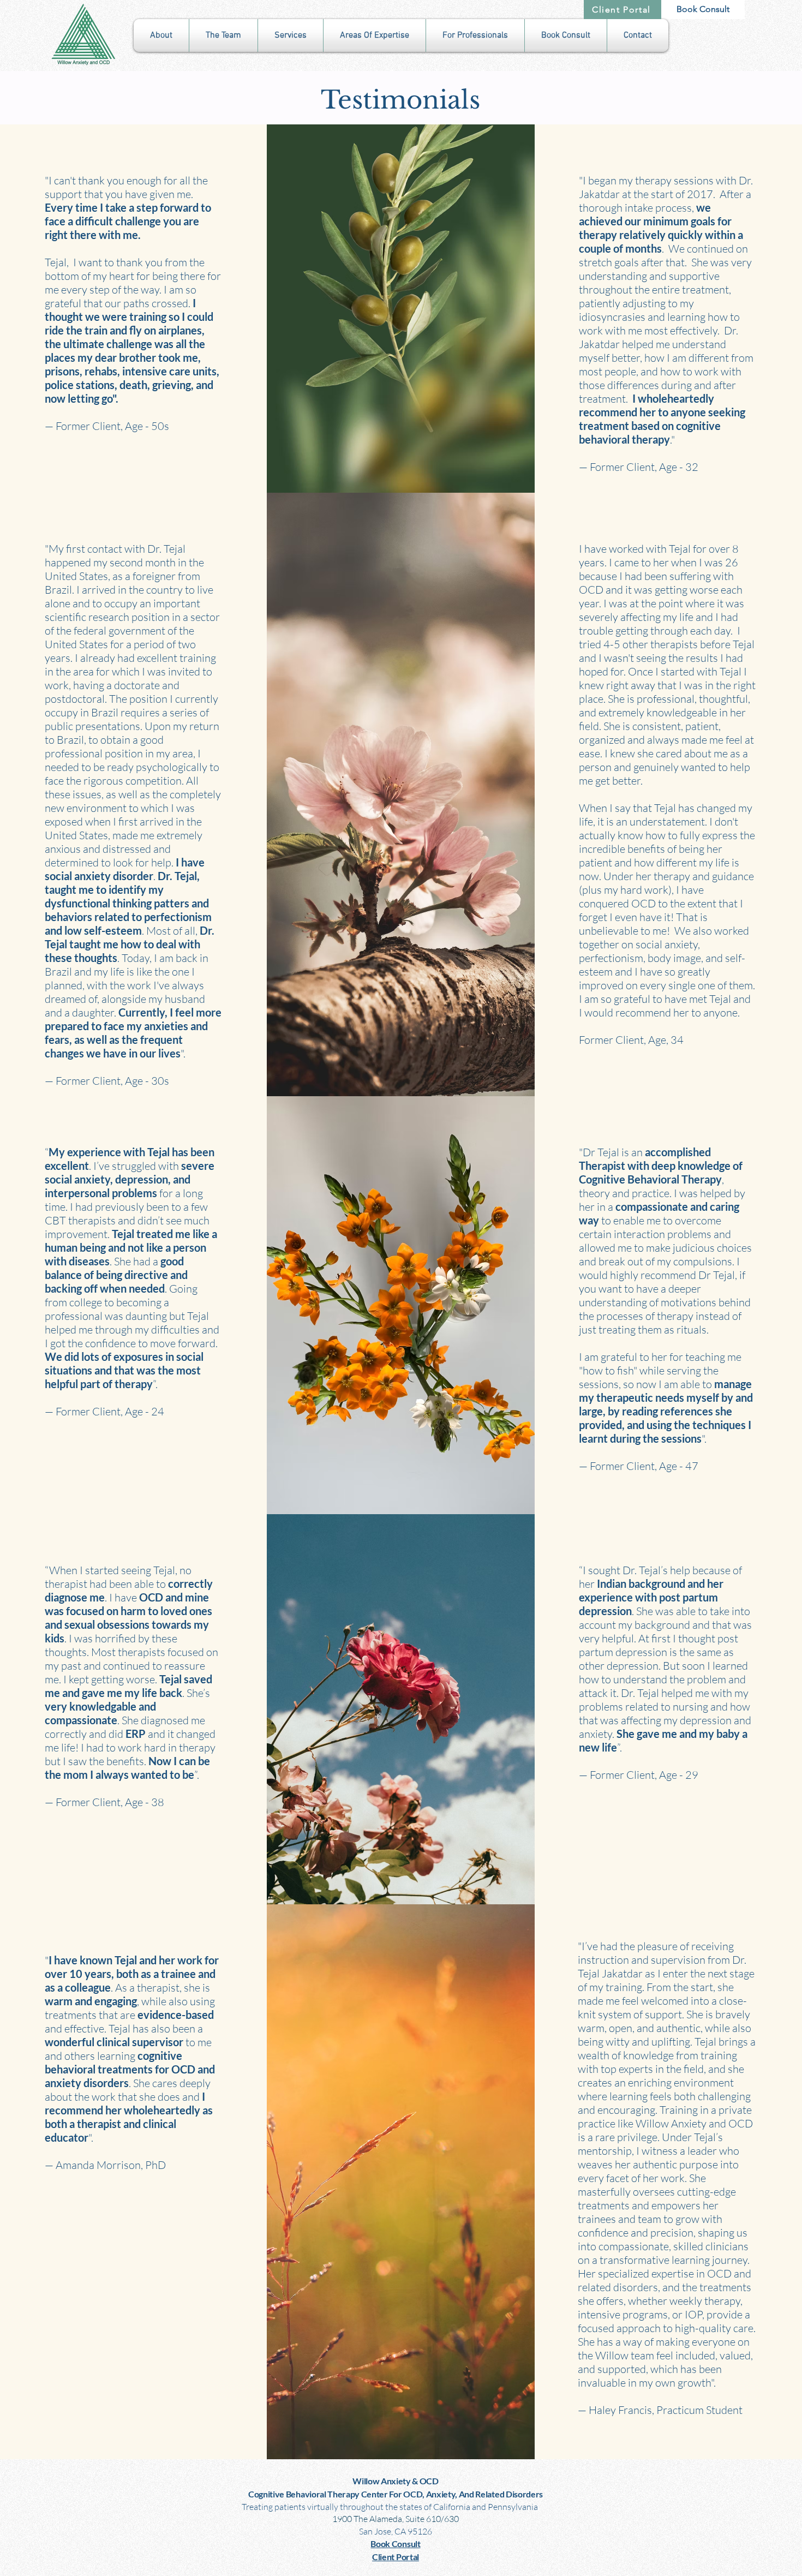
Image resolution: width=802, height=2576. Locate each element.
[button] (161, 35)
